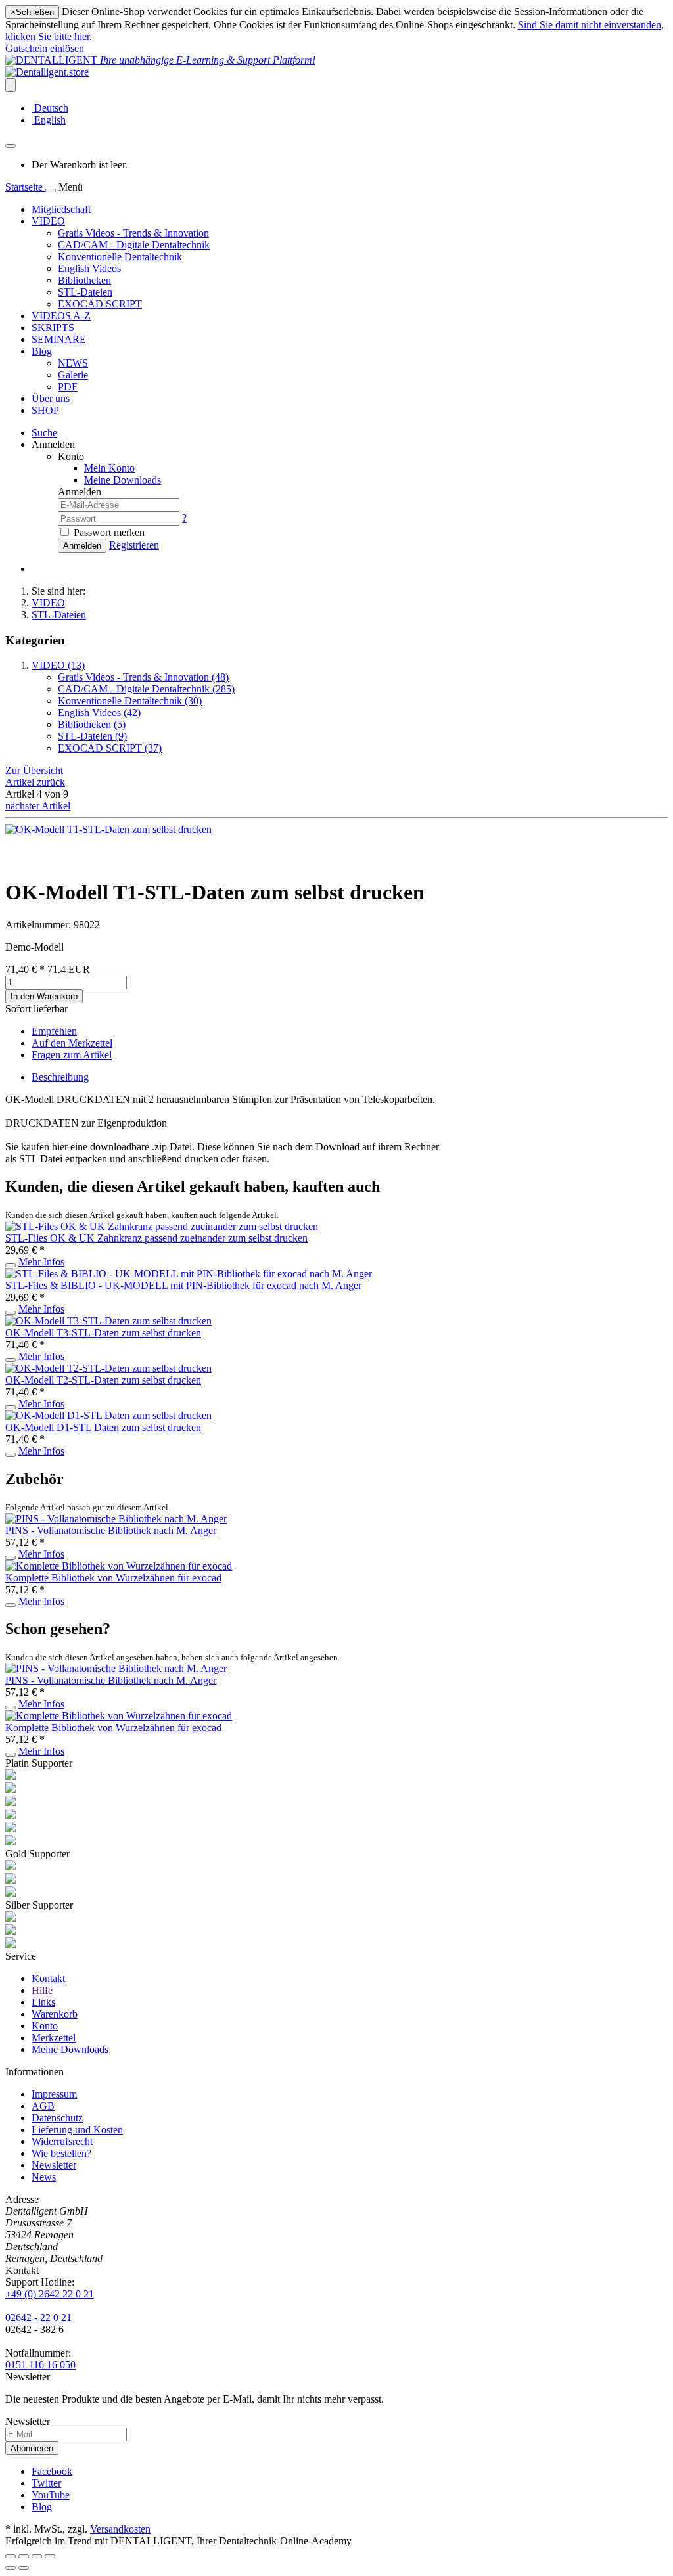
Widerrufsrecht (62, 2141)
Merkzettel (54, 2038)
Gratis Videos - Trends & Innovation (133, 233)
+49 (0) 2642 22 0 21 (50, 2294)
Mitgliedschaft (61, 209)
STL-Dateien (85, 292)
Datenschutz (57, 2118)
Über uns (51, 398)
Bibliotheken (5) (92, 724)
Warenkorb (55, 2014)
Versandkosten (120, 2529)
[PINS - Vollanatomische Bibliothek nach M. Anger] (116, 1519)
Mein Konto (109, 468)
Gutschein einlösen (45, 48)
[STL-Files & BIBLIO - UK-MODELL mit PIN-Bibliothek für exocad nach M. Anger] (189, 1274)
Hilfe (42, 1990)
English (49, 120)
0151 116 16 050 (40, 2365)
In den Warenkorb (44, 996)
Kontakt (48, 1978)
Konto (45, 2026)
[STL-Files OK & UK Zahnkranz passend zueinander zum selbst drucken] (162, 1226)
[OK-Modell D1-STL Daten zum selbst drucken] (108, 1415)
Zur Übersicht (34, 770)
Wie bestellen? (61, 2153)
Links (43, 2002)
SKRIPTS (53, 328)
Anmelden (82, 546)
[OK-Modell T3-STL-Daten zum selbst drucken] (108, 1321)
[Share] (24, 2556)
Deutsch (50, 108)
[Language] (11, 85)
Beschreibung (60, 1077)
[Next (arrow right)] (24, 2568)
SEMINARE (59, 339)
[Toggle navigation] (51, 191)
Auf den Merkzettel (72, 1043)
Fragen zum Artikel (72, 1055)
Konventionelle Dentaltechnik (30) (130, 701)
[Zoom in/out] (50, 2556)
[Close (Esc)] (11, 2556)
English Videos (89, 268)
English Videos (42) (99, 712)
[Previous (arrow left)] (11, 2568)
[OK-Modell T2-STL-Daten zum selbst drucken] (108, 1368)
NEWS (73, 363)
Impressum (54, 2094)
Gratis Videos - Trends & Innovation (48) (143, 677)
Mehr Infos (41, 1262)
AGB (43, 2106)
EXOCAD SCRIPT (100, 304)
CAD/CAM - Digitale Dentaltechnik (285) (146, 689)
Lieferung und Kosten (77, 2130)
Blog (42, 351)
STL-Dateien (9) (92, 736)
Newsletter (54, 2165)
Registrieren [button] (134, 545)
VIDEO (48, 221)
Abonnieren (32, 2448)
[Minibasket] (11, 146)
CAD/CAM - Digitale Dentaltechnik (134, 245)
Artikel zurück (35, 782)
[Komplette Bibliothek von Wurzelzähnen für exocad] (119, 1566)
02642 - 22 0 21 (38, 2317)
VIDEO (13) (58, 665)
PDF (68, 387)
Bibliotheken (84, 280)
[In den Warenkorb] (11, 1265)
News (44, 2177)
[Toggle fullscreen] (37, 2556)
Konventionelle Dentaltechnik (120, 257)
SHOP (45, 410)
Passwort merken (109, 532)
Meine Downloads (70, 2049)
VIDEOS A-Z (61, 316)
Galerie (73, 375)
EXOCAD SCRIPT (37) (110, 748)
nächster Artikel (38, 806)
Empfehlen (54, 1031)
